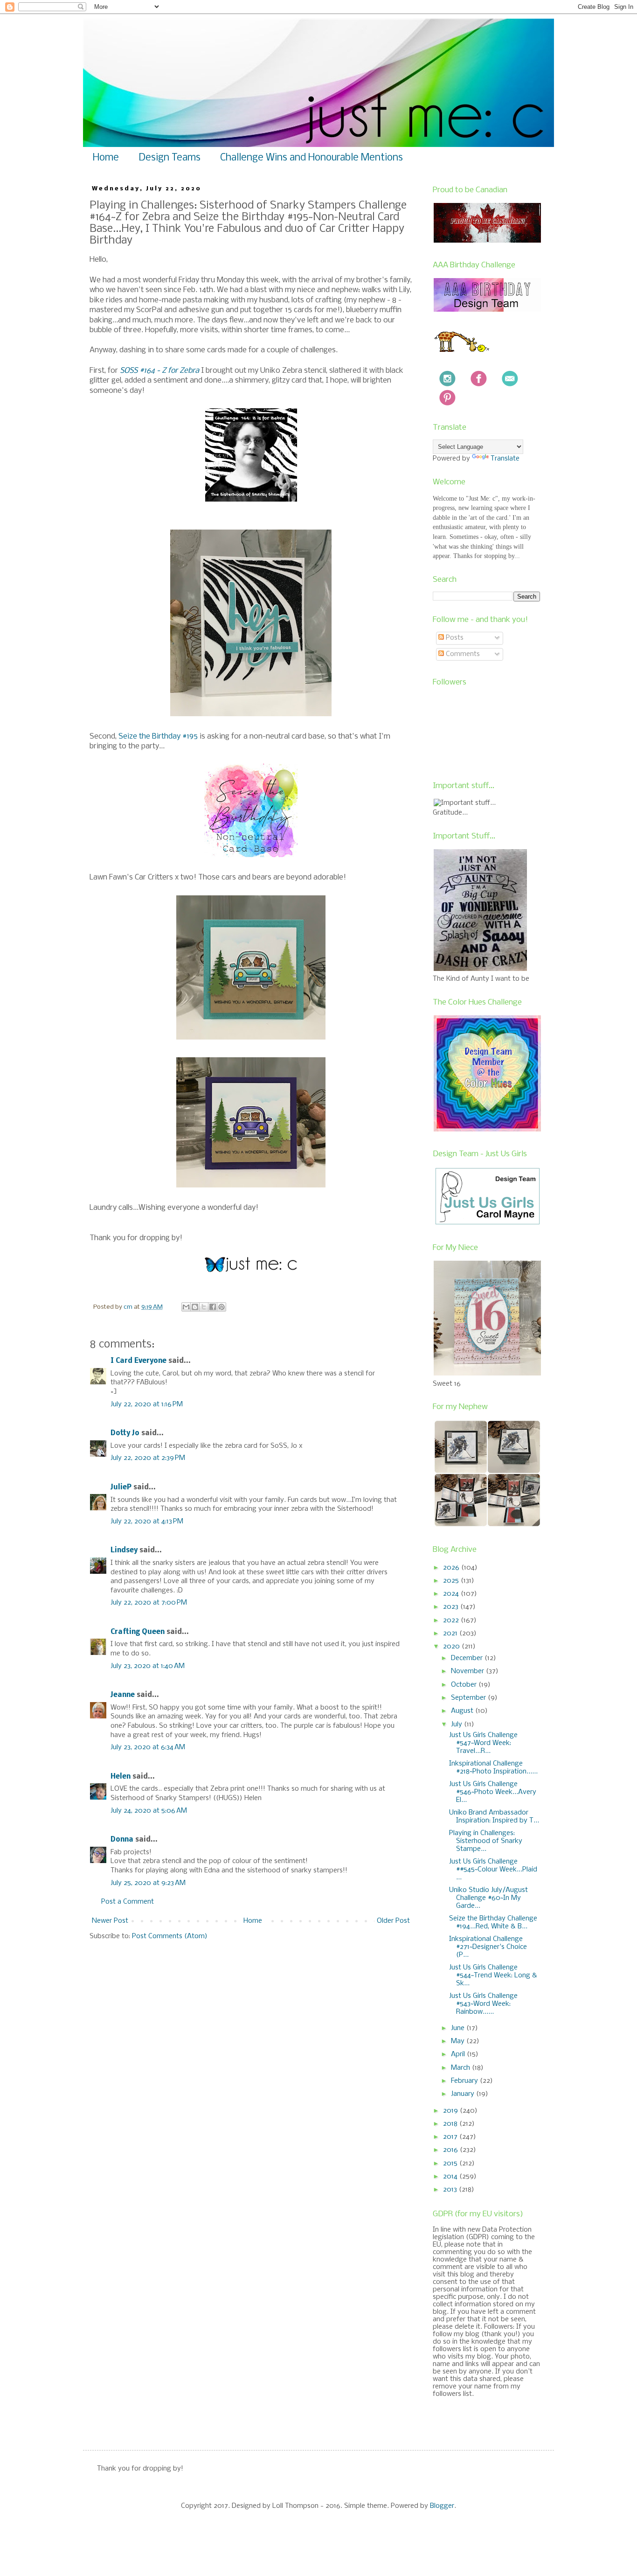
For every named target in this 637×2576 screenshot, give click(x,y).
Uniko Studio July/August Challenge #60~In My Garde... (488, 1898)
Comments (462, 654)
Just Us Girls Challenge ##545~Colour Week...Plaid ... (493, 1870)
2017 (451, 2137)
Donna (122, 1840)
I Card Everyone (138, 1361)
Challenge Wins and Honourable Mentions (312, 158)
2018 (451, 2124)
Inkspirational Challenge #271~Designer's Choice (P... (488, 1947)
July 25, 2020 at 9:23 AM (148, 1883)
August (463, 1711)
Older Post (393, 1921)
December (468, 1658)
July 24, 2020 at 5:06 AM (149, 1811)
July (457, 1724)
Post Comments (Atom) (170, 1936)
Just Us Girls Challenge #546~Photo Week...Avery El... (493, 1792)
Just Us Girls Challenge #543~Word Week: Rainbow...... (483, 2004)
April (459, 2054)
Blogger (442, 2506)
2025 (452, 1581)
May (459, 2041)
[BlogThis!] (195, 1307)
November (468, 1671)
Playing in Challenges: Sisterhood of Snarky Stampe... (486, 1841)
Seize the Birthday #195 (158, 736)
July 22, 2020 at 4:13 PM (147, 1522)
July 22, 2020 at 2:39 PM (148, 1458)
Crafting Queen (138, 1632)
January (464, 2094)
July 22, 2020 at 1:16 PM (147, 1404)
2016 (451, 2150)
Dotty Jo (125, 1433)
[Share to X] (204, 1307)
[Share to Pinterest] (222, 1307)
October (465, 1685)
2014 (451, 2177)
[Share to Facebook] (213, 1307)
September (469, 1698)
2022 (452, 1620)
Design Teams (170, 158)
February (465, 2081)
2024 (452, 1594)
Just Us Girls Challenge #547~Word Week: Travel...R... (483, 1743)
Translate (505, 459)
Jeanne (123, 1695)
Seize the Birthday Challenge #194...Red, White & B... (493, 1923)
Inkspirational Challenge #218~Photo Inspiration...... (493, 1768)
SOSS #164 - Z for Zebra (159, 371)
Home (106, 158)
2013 (451, 2190)
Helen (121, 1777)
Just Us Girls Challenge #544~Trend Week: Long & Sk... (493, 1976)
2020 (452, 1647)
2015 (451, 2164)
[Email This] (186, 1307)
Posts (454, 638)
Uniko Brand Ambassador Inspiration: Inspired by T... (494, 1817)
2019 (451, 2111)
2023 (452, 1607)
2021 (451, 1634)
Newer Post (110, 1921)
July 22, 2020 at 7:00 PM (149, 1603)
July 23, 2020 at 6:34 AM (148, 1747)
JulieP (121, 1487)
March (461, 2068)
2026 (452, 1568)
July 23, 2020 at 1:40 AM (148, 1666)
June (459, 2028)
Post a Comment (128, 1902)
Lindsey (124, 1550)
